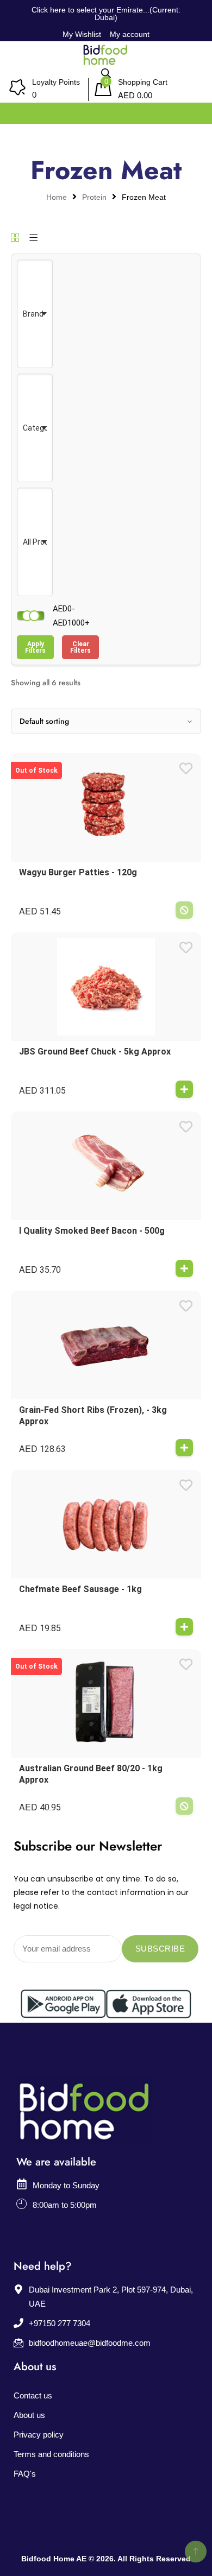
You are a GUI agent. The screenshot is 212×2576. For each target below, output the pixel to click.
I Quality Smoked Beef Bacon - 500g (92, 1231)
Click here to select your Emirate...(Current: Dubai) (106, 14)
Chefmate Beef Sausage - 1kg (80, 1589)
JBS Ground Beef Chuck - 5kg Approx (95, 1052)
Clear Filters (80, 647)
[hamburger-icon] (192, 111)
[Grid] (15, 238)
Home (57, 197)
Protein (94, 197)
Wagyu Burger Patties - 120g (78, 872)
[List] (33, 238)
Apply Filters (35, 647)
